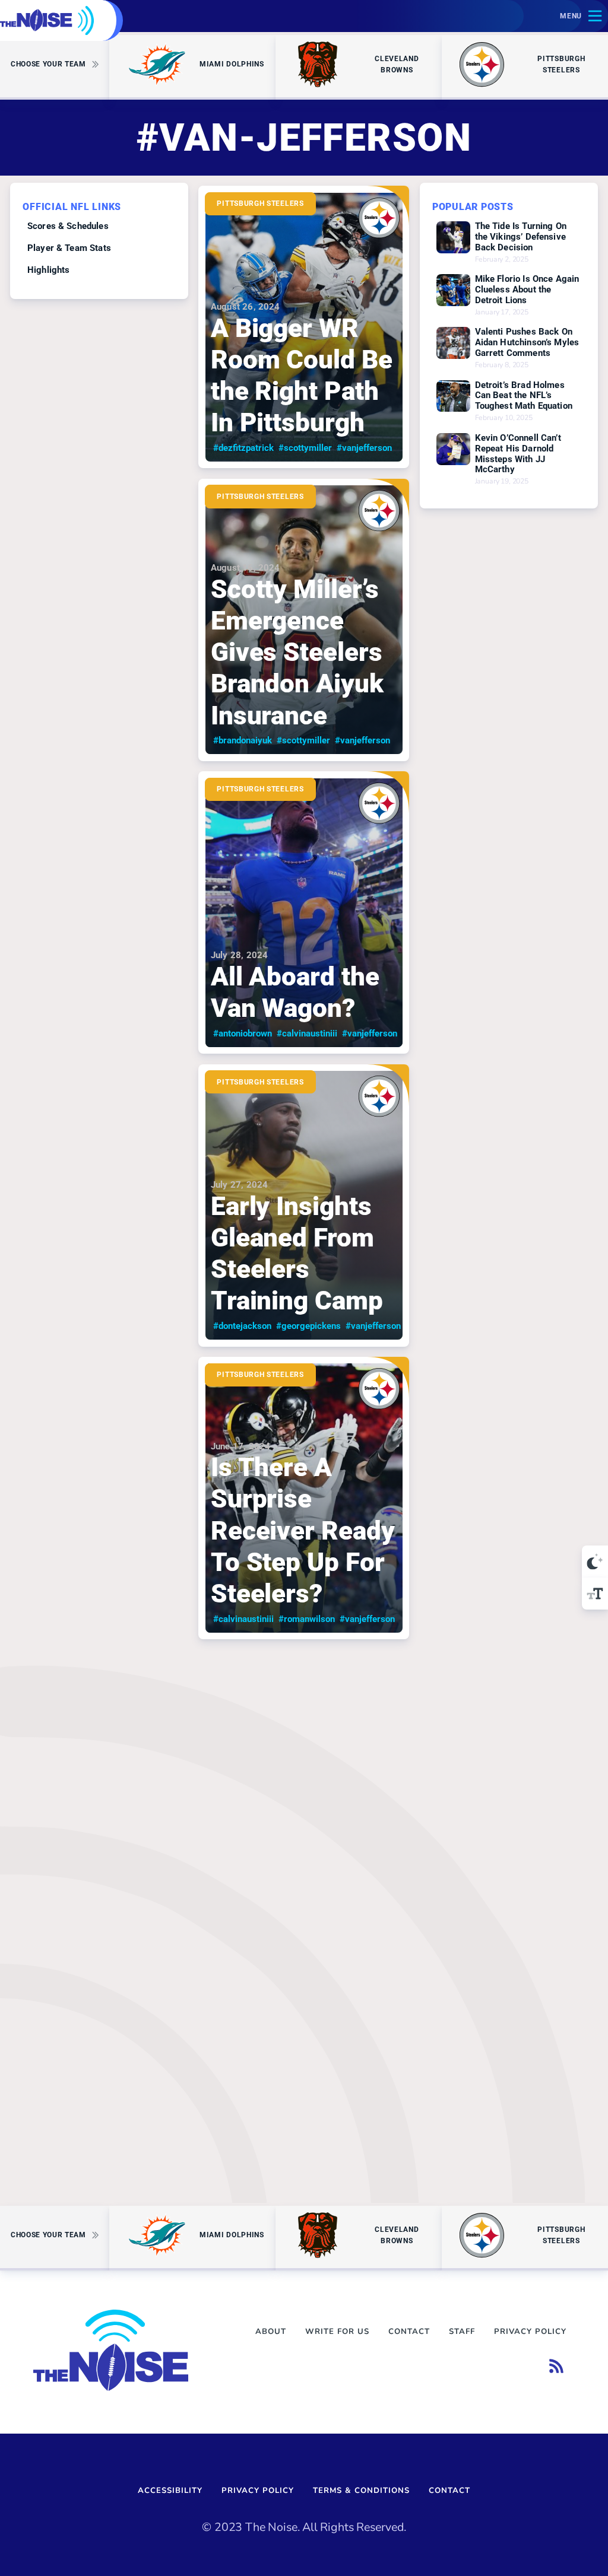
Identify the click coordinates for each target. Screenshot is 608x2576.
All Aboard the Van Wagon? (295, 992)
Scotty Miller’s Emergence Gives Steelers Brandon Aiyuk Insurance (297, 652)
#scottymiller (305, 448)
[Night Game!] (595, 1561)
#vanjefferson (364, 448)
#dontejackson (242, 1326)
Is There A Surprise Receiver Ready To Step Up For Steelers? (303, 1530)
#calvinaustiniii (307, 1033)
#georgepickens (308, 1326)
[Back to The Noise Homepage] (47, 20)
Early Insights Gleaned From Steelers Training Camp (297, 1253)
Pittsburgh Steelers (261, 203)
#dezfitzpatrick (243, 448)
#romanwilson (307, 1619)
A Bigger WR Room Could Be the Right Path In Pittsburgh (302, 375)
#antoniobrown (243, 1033)
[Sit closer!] (595, 1594)
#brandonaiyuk (243, 740)
